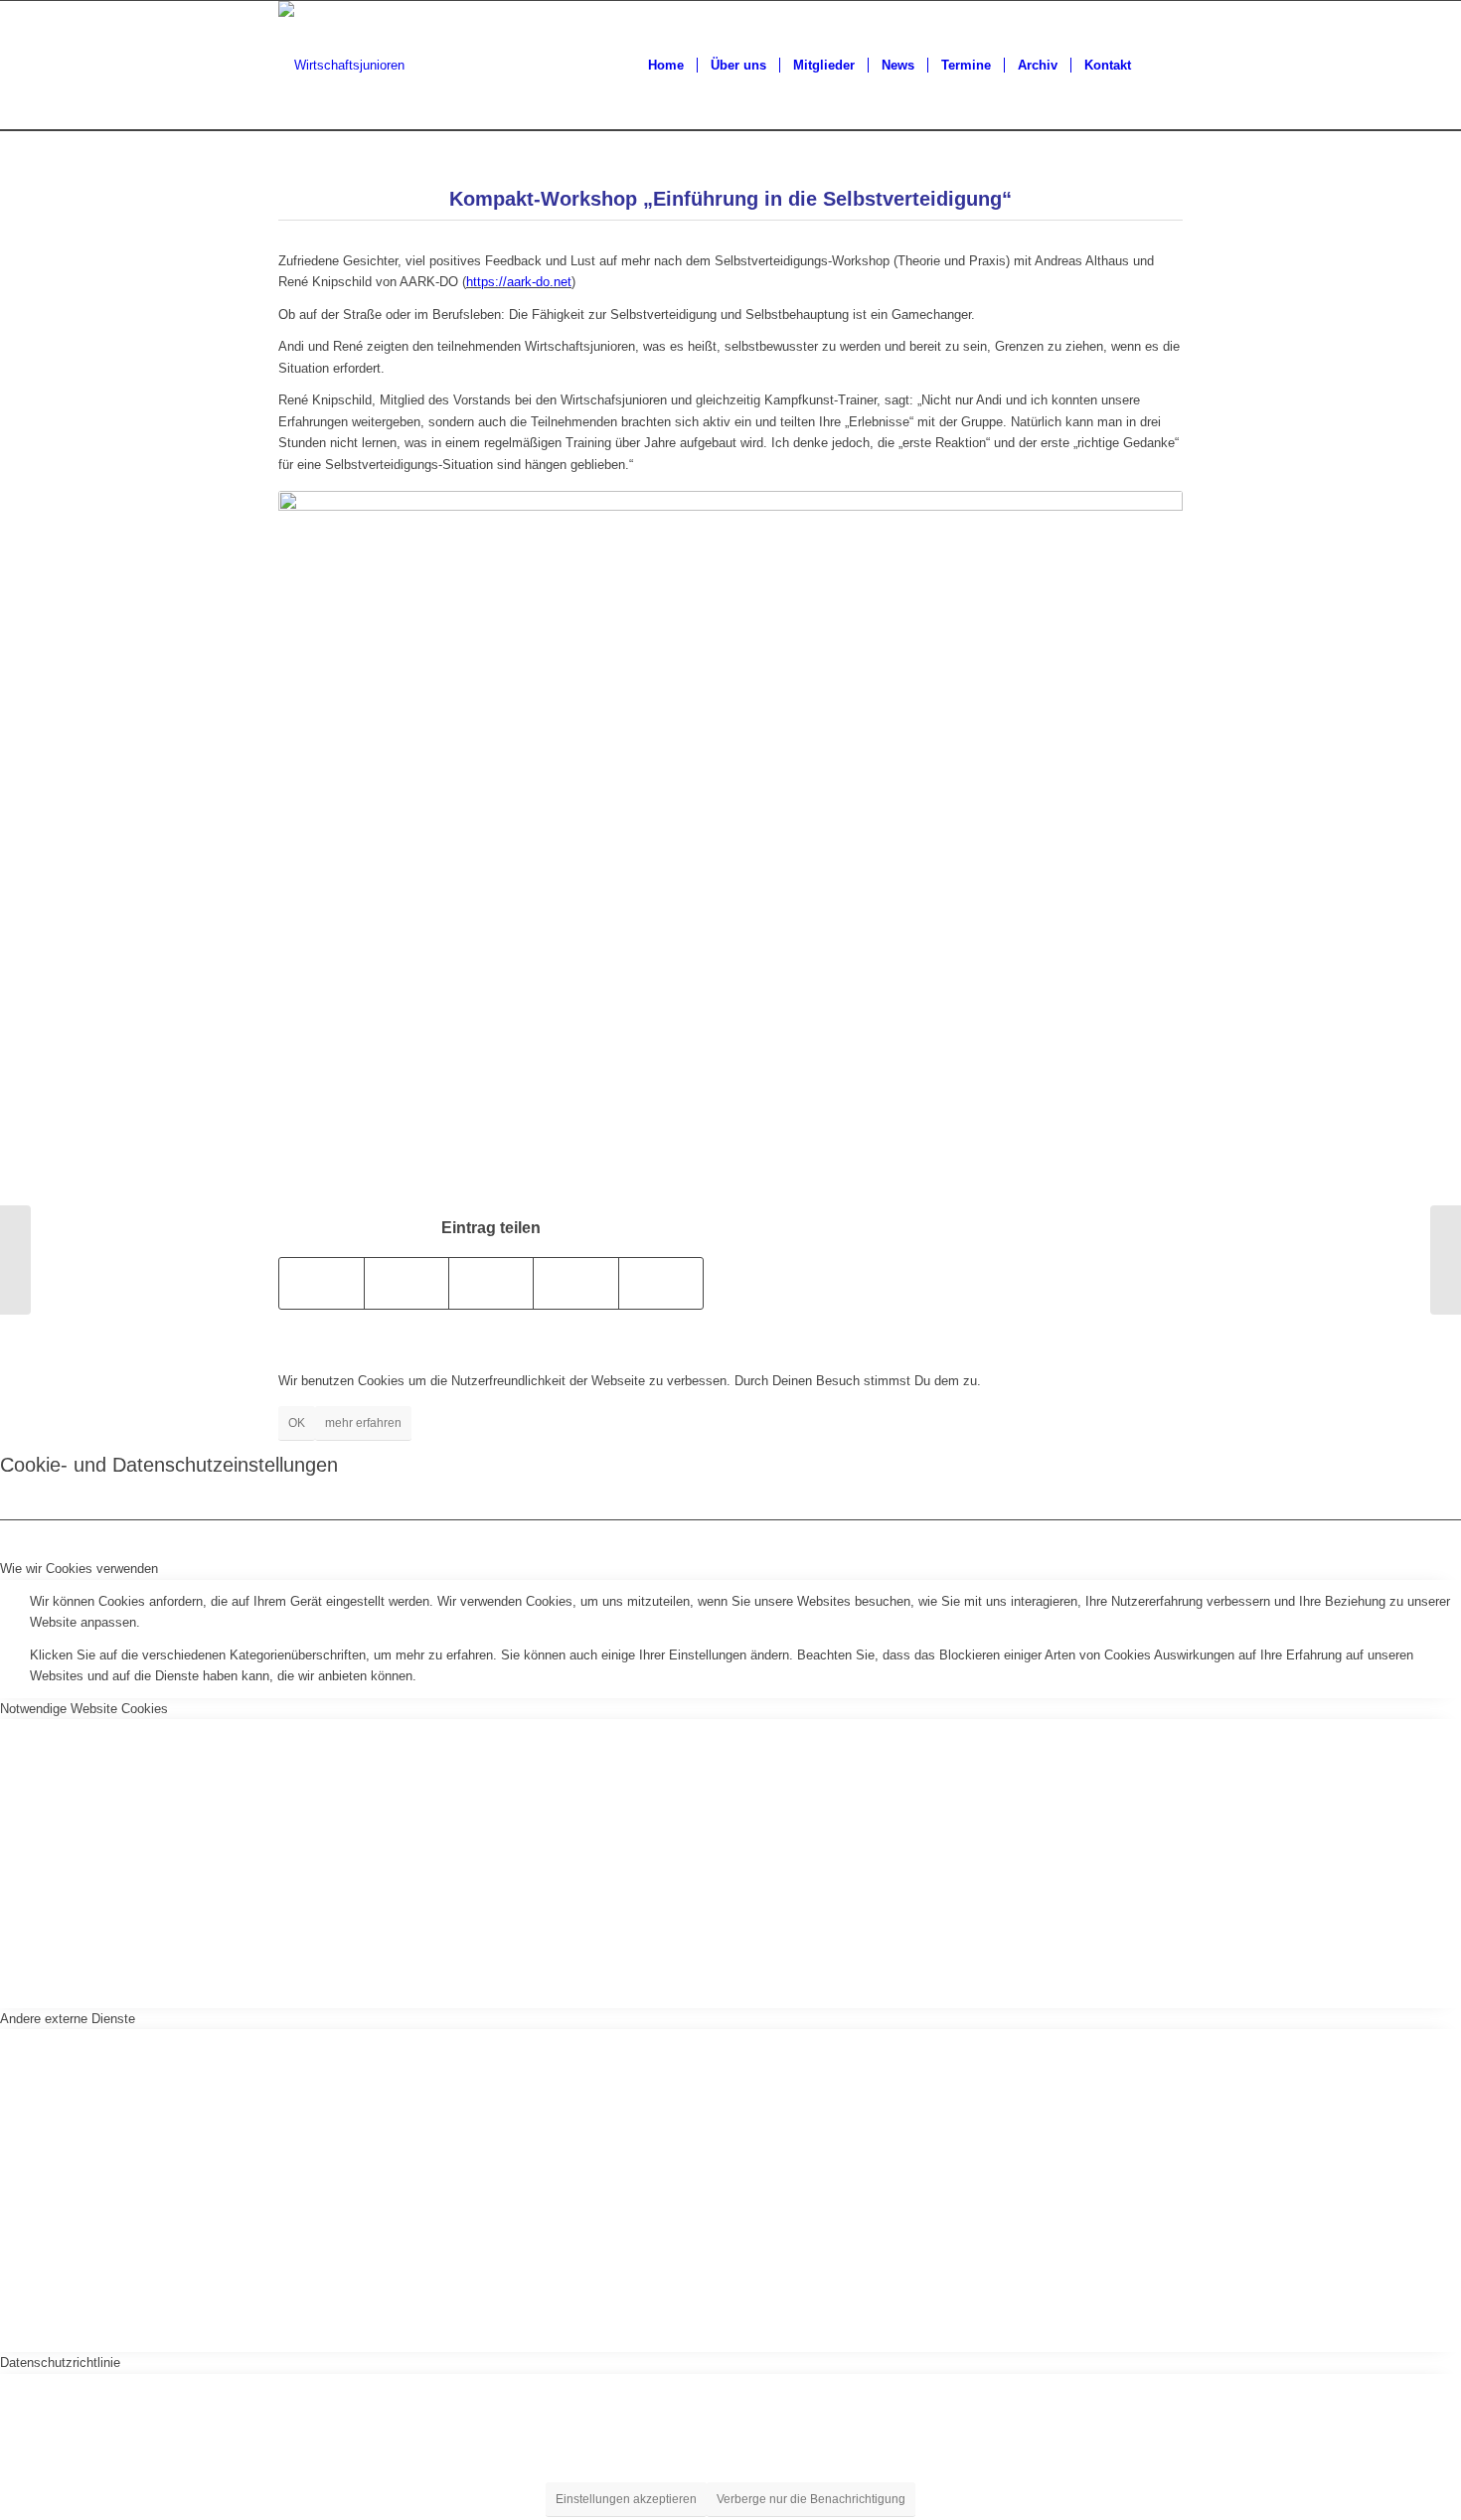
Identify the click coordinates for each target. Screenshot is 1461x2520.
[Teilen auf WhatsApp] (491, 1283)
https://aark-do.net (519, 282)
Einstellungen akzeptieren (626, 2499)
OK (297, 1423)
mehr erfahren (363, 1423)
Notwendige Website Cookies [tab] (84, 1709)
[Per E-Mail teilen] (661, 1283)
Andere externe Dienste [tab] (68, 2019)
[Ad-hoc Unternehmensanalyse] (15, 1260)
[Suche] (1163, 66)
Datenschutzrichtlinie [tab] (60, 2362)
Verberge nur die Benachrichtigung (811, 2499)
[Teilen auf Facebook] (322, 1283)
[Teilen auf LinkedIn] (575, 1283)
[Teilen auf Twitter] (406, 1283)
